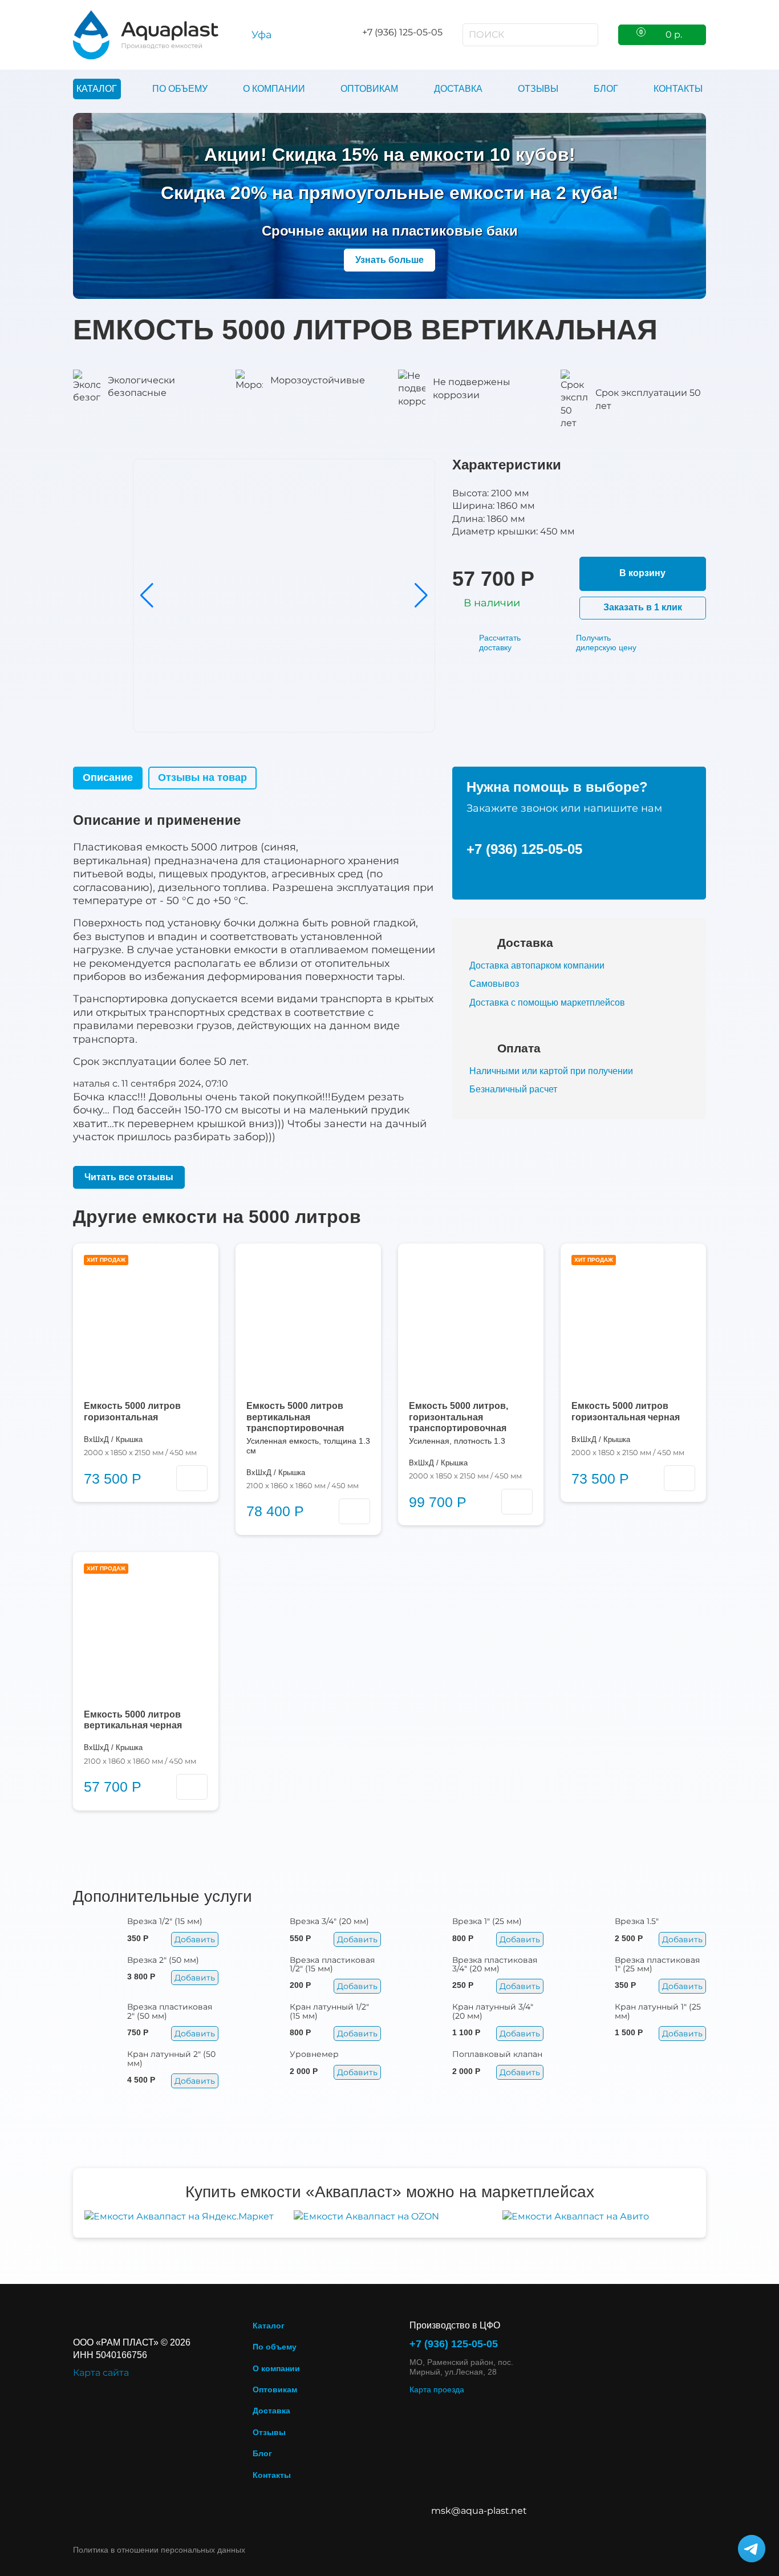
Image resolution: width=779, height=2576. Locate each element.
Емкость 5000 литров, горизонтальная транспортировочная (459, 1417)
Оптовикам (369, 89)
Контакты (678, 89)
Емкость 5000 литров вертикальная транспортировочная (295, 1417)
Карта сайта (101, 2373)
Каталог (97, 89)
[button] (147, 596)
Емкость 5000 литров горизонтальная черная (626, 1411)
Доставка (458, 89)
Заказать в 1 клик (643, 607)
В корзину (642, 573)
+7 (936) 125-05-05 (524, 849)
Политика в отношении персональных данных (159, 2550)
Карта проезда (437, 2389)
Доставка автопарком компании (537, 965)
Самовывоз (494, 984)
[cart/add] (192, 1478)
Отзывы (538, 89)
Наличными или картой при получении (551, 1071)
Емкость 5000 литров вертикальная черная (133, 1720)
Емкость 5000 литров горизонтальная (132, 1411)
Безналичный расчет (513, 1089)
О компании (274, 89)
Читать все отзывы (129, 1177)
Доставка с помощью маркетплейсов (547, 1003)
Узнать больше (389, 260)
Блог (606, 89)
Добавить (195, 1939)
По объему (180, 89)
